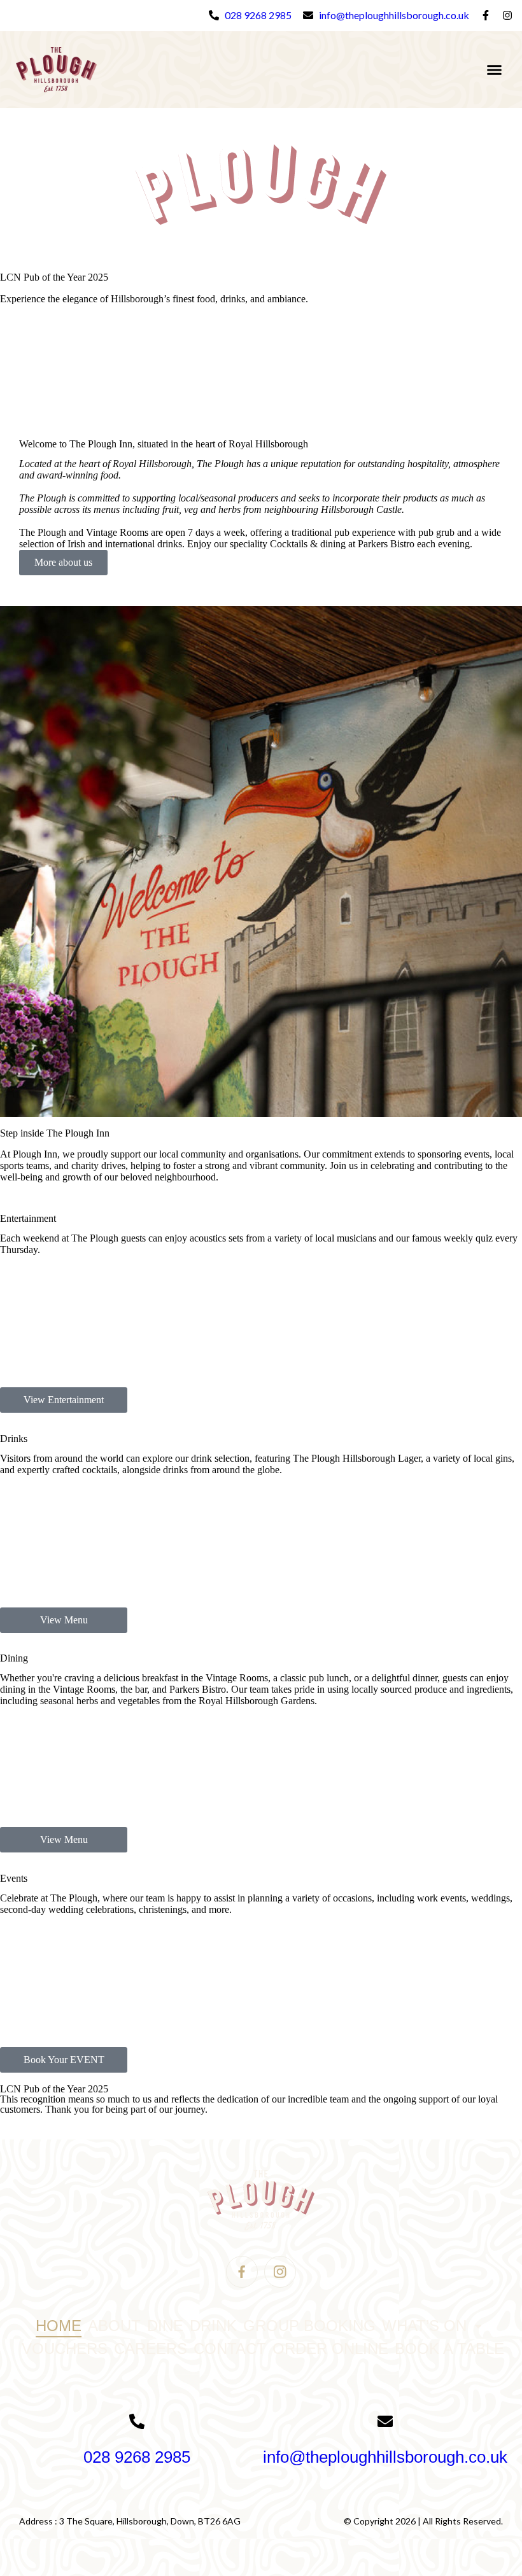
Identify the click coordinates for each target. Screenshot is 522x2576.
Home (59, 2326)
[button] (495, 70)
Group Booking (309, 2326)
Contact (230, 2348)
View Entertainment (64, 1400)
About (114, 2326)
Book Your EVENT (64, 2060)
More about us (63, 562)
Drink (213, 2326)
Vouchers (65, 2348)
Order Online (330, 2348)
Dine (165, 2326)
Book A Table (449, 2348)
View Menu (64, 1620)
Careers (151, 2348)
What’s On (424, 2326)
